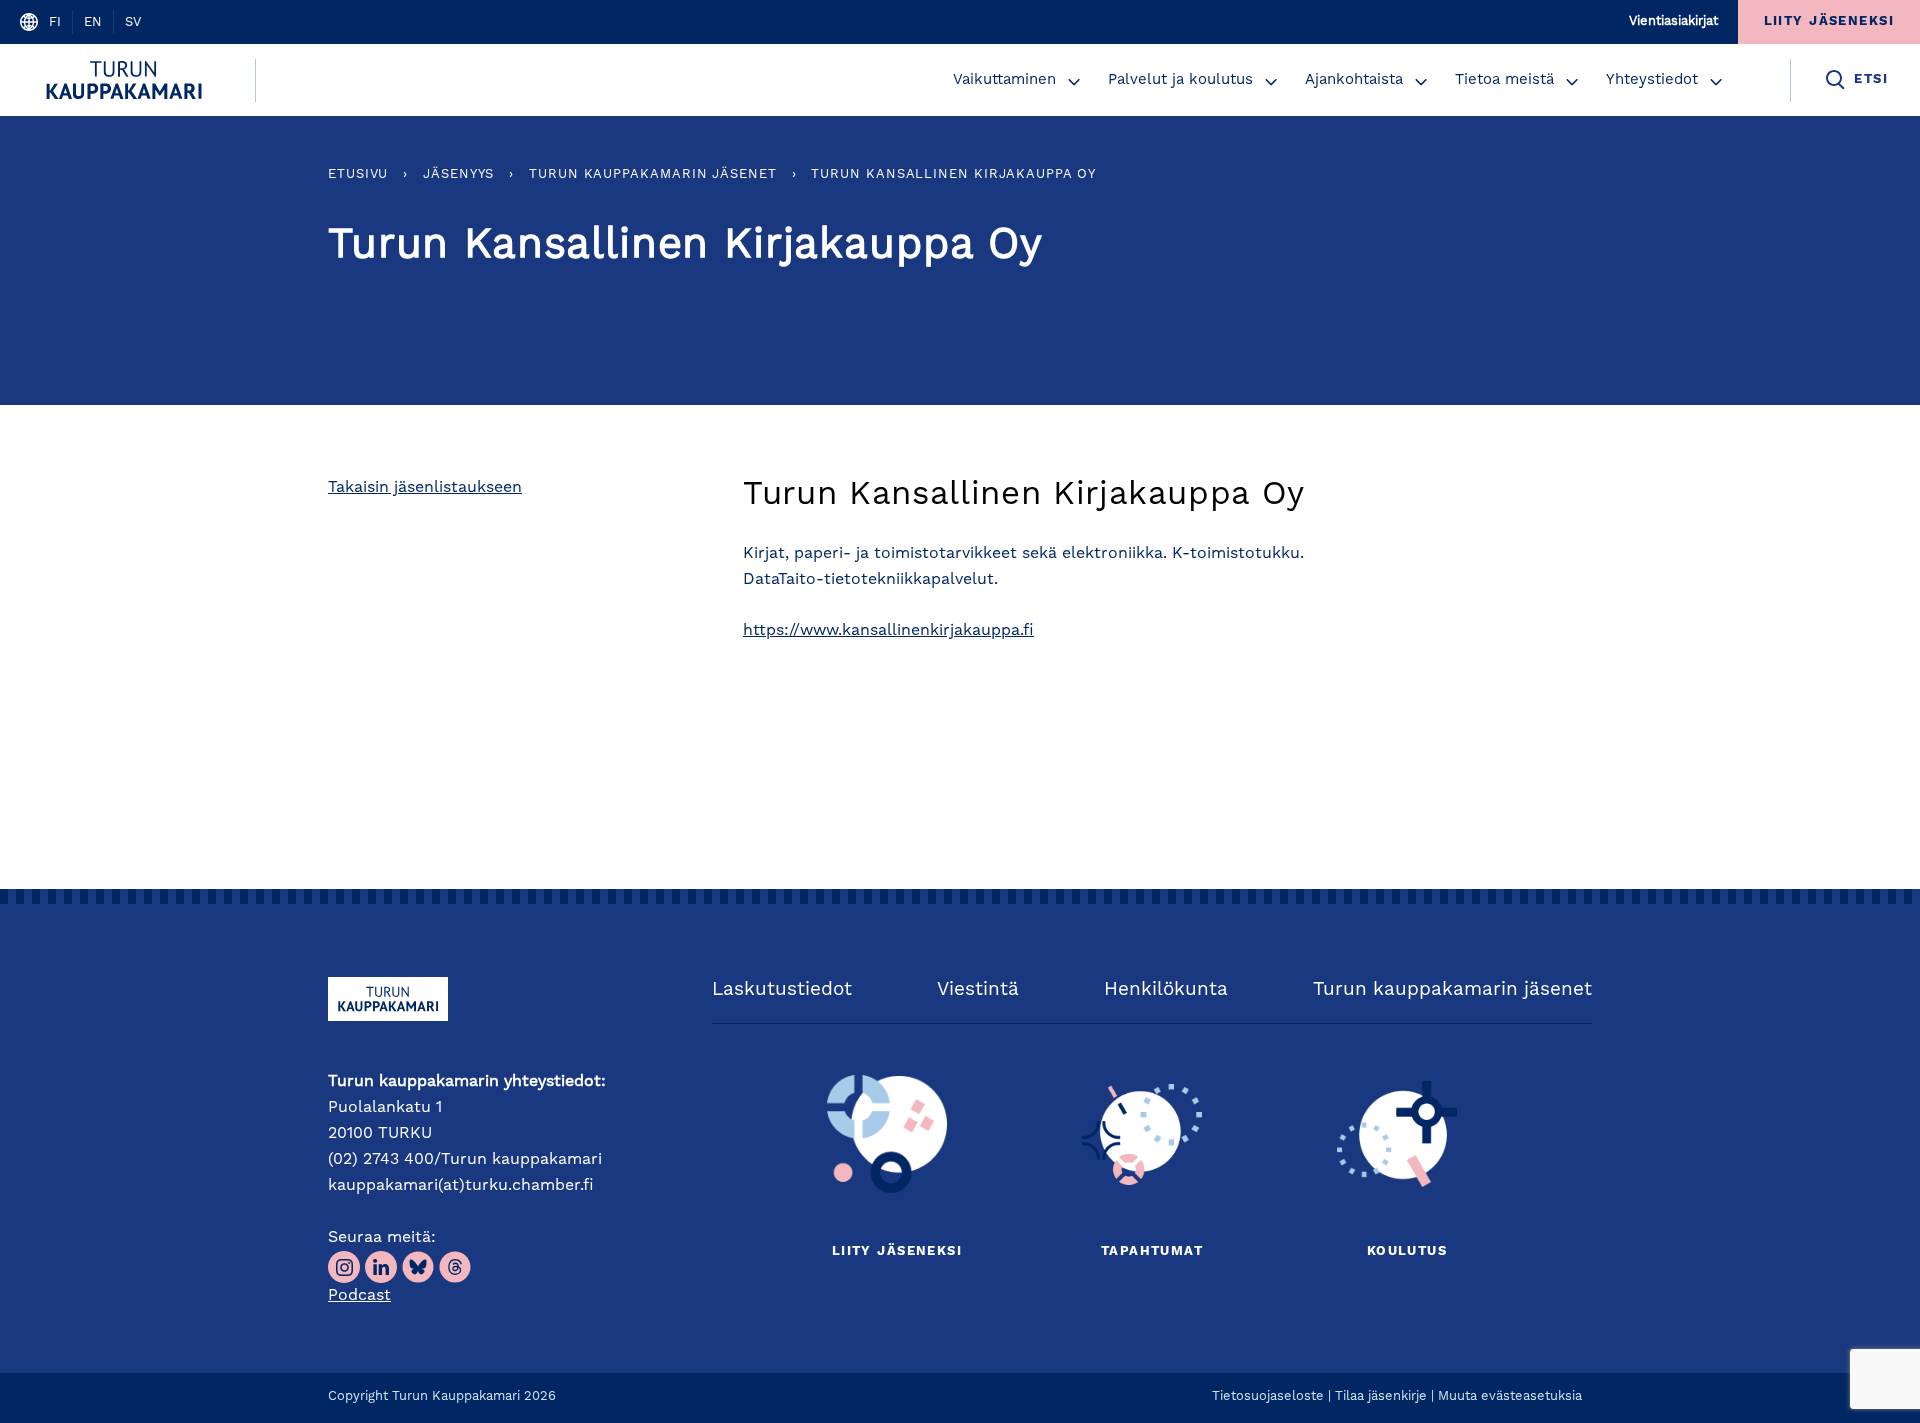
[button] (1074, 82)
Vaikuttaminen (1004, 80)
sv (133, 22)
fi (55, 22)
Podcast (359, 1296)
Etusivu (358, 174)
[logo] (127, 80)
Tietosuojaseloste (1268, 1396)
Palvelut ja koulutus (1180, 80)
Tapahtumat (1152, 1251)
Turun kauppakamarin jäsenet (653, 174)
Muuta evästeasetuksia (1510, 1396)
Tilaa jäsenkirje (1381, 1396)
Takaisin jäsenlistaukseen (425, 488)
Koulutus (1407, 1251)
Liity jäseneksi (897, 1251)
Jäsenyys (458, 174)
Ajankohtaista (1354, 80)
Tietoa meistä (1504, 80)
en (93, 22)
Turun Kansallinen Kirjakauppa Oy (953, 174)
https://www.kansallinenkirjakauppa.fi (888, 631)
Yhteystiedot (1652, 80)
